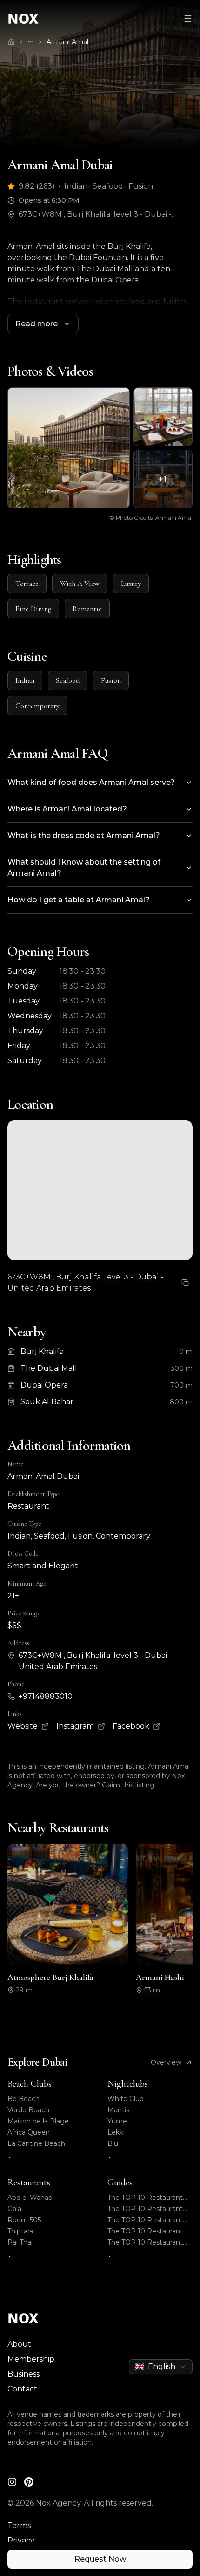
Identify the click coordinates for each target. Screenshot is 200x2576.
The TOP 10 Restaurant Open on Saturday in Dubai (145, 2198)
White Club (126, 2099)
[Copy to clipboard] (185, 1283)
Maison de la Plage (38, 2121)
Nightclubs (128, 2084)
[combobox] (161, 2367)
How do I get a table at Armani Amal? (79, 900)
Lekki (116, 2132)
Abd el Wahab (30, 2198)
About (19, 2344)
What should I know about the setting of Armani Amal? (84, 868)
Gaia (14, 2209)
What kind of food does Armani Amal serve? (91, 782)
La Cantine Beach (36, 2143)
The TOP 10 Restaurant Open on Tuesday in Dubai (145, 2243)
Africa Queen (29, 2132)
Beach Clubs (30, 2084)
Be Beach (23, 2099)
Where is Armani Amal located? (67, 809)
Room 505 (24, 2220)
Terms (19, 2525)
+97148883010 (46, 1696)
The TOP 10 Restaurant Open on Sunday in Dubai (149, 2209)
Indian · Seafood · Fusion (109, 186)
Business (23, 2374)
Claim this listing (128, 1785)
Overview (166, 2062)
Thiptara (20, 2231)
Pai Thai (20, 2242)
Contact (22, 2389)
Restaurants (29, 2183)
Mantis (118, 2110)
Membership (31, 2359)
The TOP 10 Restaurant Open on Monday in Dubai (150, 2220)
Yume (117, 2121)
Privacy (21, 2540)
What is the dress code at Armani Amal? (84, 835)
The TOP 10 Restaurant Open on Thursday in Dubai (145, 2231)
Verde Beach (28, 2110)
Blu (113, 2143)
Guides (120, 2183)
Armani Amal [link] (67, 42)
